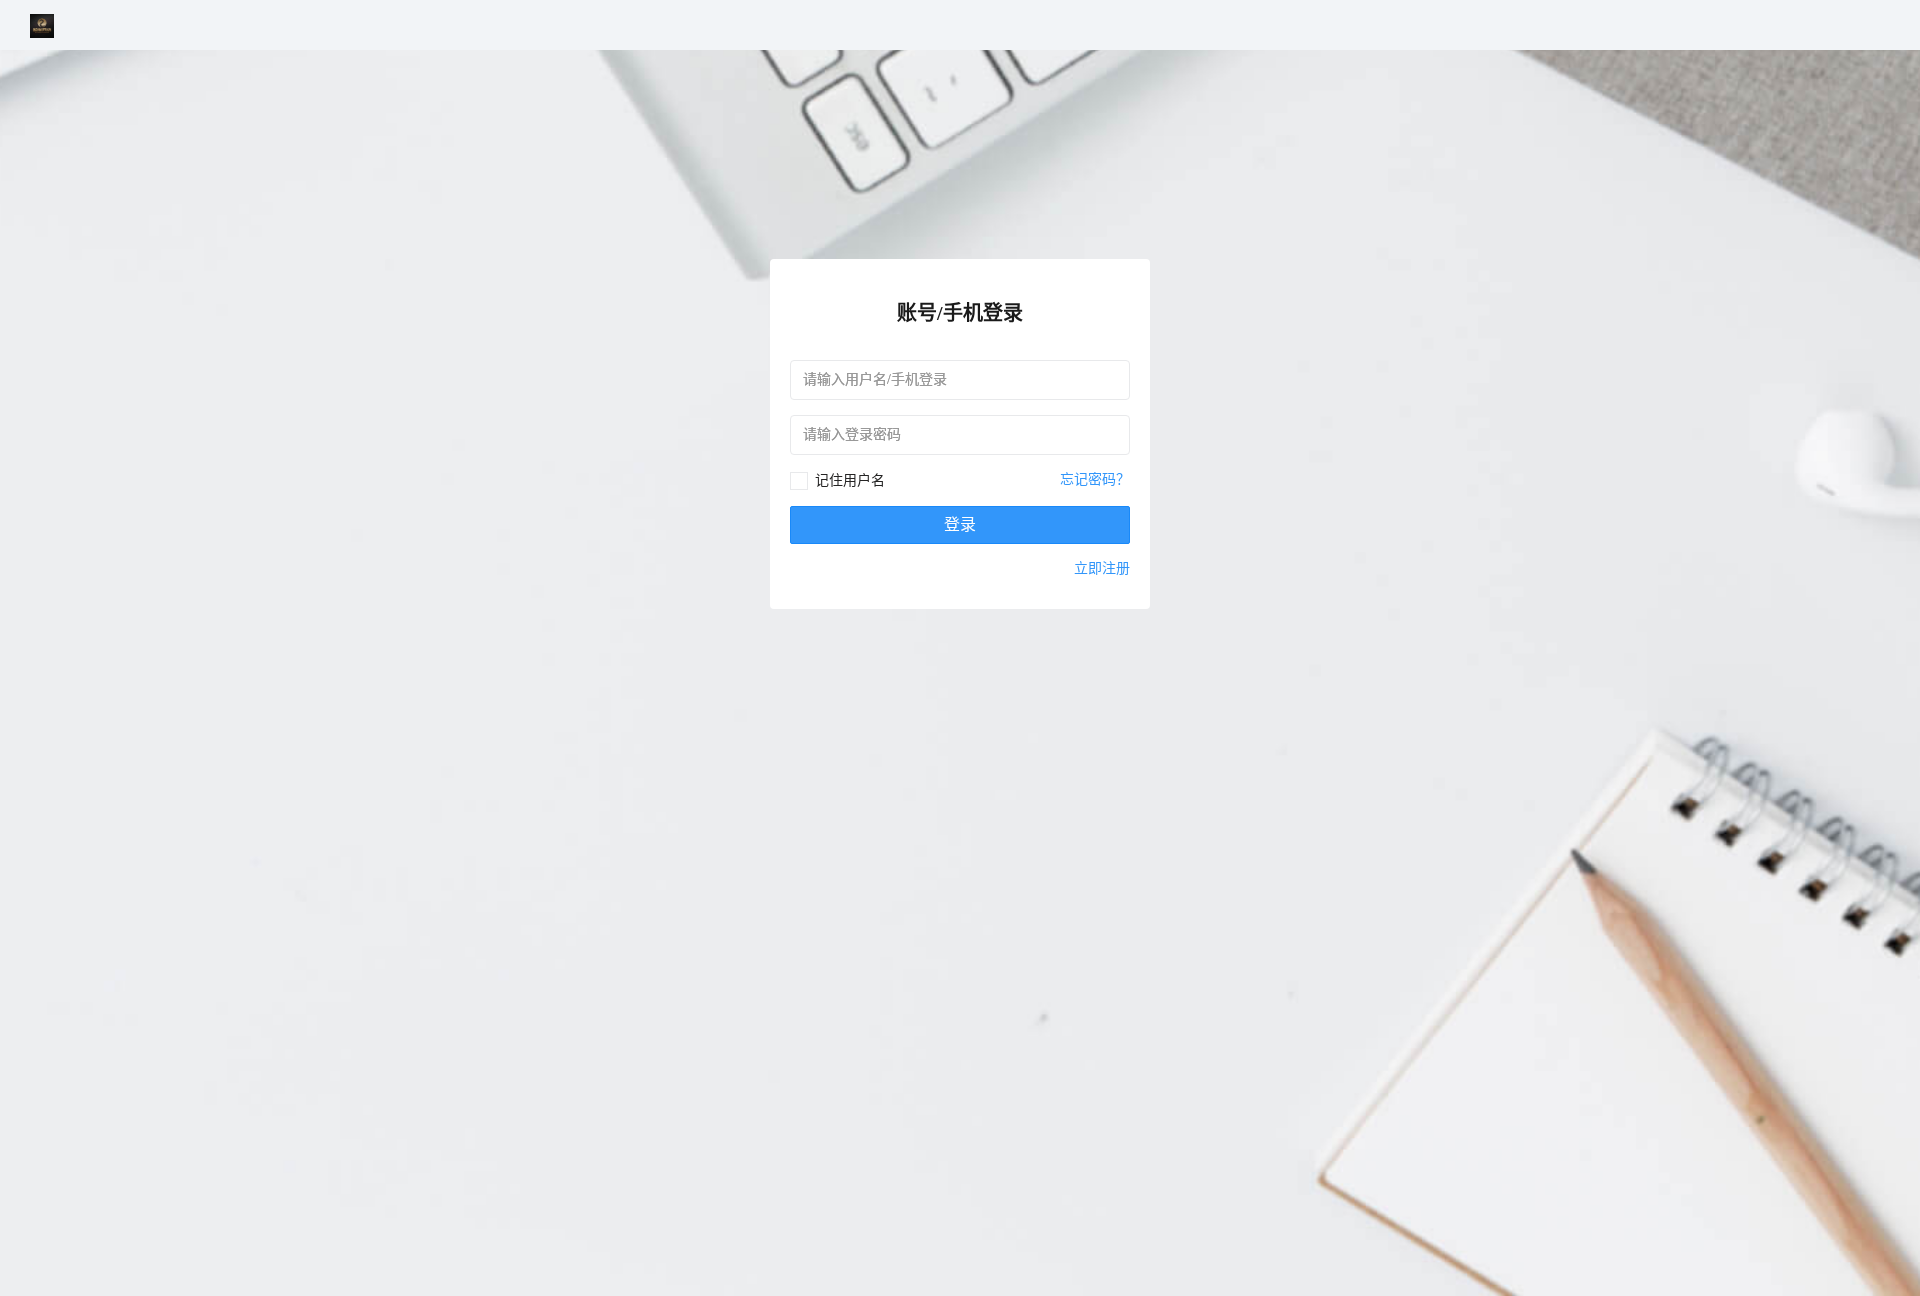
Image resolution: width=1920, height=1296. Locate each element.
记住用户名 (850, 480)
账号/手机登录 (960, 313)
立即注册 (1102, 568)
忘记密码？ (1095, 479)
